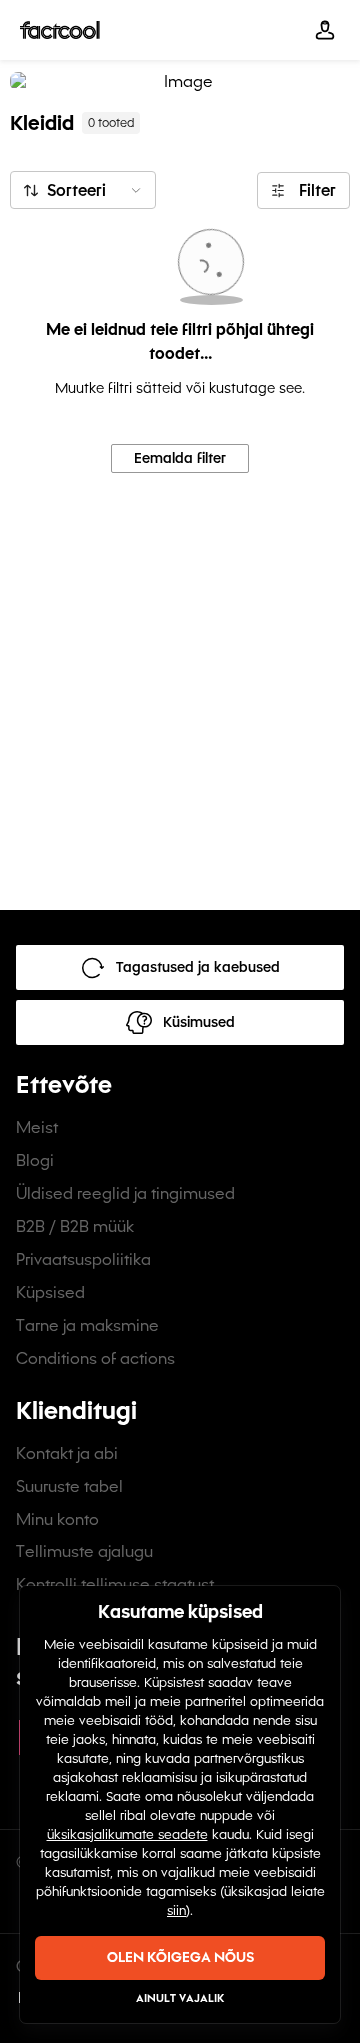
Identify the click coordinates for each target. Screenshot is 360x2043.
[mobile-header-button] (325, 30)
